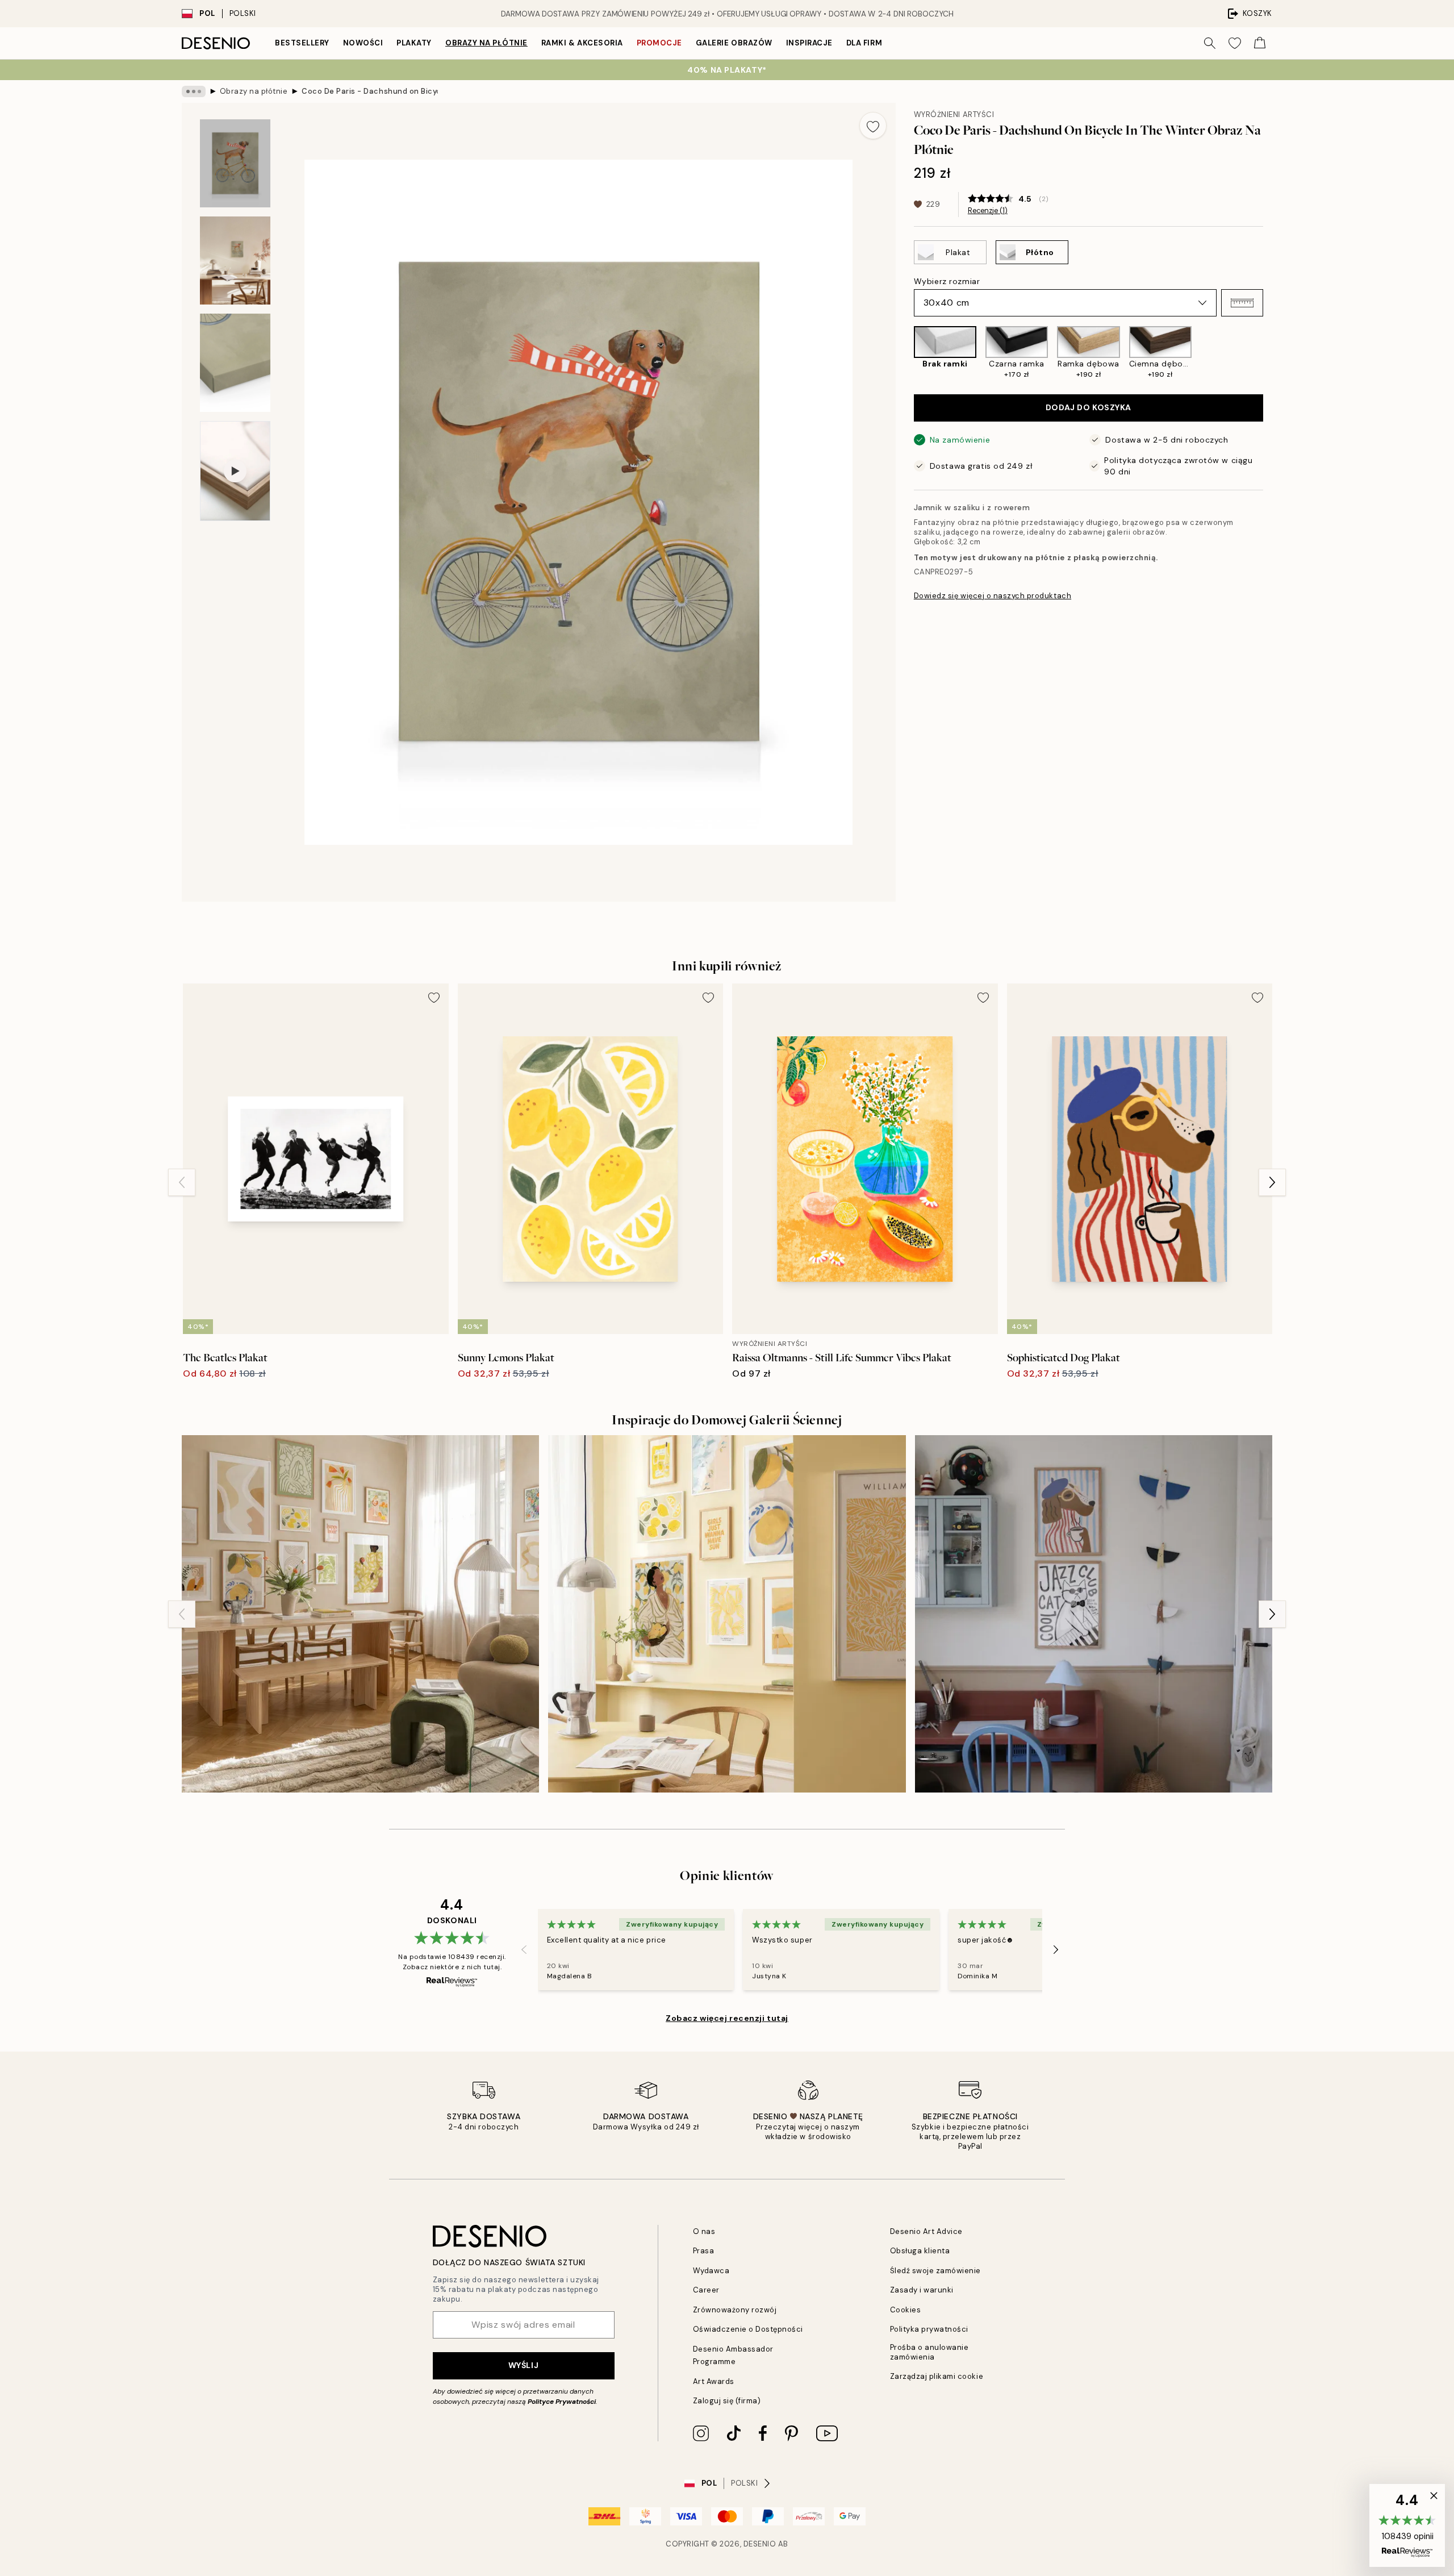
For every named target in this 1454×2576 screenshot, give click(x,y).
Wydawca (711, 2271)
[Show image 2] (235, 260)
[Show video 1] (235, 471)
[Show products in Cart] (1260, 43)
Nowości (363, 43)
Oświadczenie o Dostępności (748, 2329)
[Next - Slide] (1272, 353)
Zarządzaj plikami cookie (937, 2376)
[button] (1242, 303)
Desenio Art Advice (926, 2231)
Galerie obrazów (734, 43)
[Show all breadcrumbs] (194, 91)
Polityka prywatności (929, 2329)
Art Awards (714, 2381)
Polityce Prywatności (562, 2402)
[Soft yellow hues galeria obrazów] (360, 1614)
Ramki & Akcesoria (582, 43)
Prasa (704, 2251)
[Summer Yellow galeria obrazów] (727, 1614)
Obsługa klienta (920, 2251)
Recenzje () (988, 211)
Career (706, 2290)
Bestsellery (302, 43)
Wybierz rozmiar (947, 281)
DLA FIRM (864, 43)
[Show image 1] (235, 163)
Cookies (906, 2310)
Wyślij (523, 2365)
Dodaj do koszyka (1089, 407)
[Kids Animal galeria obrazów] (1094, 1614)
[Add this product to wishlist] (873, 126)
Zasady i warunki (922, 2290)
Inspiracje (809, 43)
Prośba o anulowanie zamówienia (929, 2352)
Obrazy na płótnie (486, 43)
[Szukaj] (1210, 43)
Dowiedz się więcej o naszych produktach (993, 595)
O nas (704, 2231)
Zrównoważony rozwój (735, 2310)
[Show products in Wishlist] (1235, 43)
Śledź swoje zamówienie (935, 2271)
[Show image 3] (235, 363)
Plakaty (414, 43)
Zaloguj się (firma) (727, 2401)
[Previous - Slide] (905, 353)
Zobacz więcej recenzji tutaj (727, 2018)
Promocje (659, 43)
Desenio (760, 2544)
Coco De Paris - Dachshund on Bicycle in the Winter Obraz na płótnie (370, 91)
